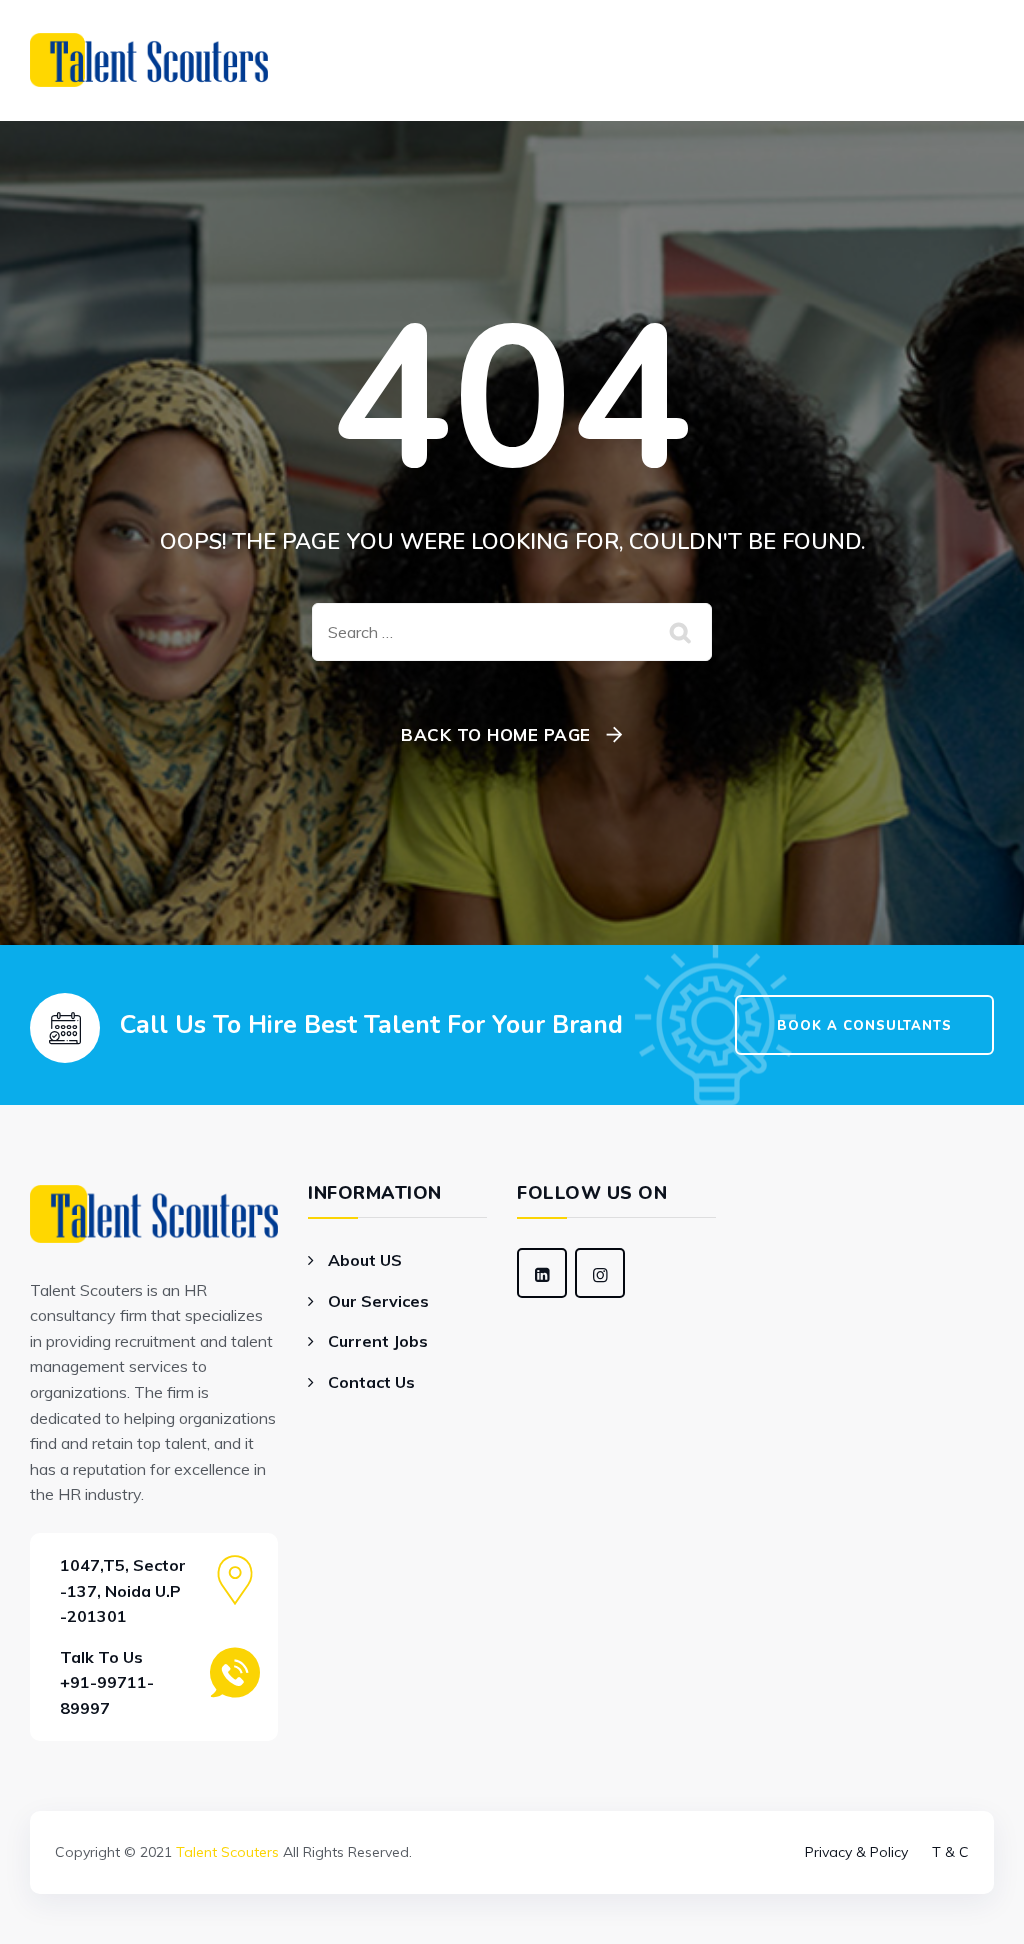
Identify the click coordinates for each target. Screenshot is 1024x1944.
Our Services (378, 1301)
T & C (950, 1852)
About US (365, 1260)
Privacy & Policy (856, 1852)
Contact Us (371, 1382)
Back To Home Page (496, 734)
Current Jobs (378, 1341)
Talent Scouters (227, 1852)
